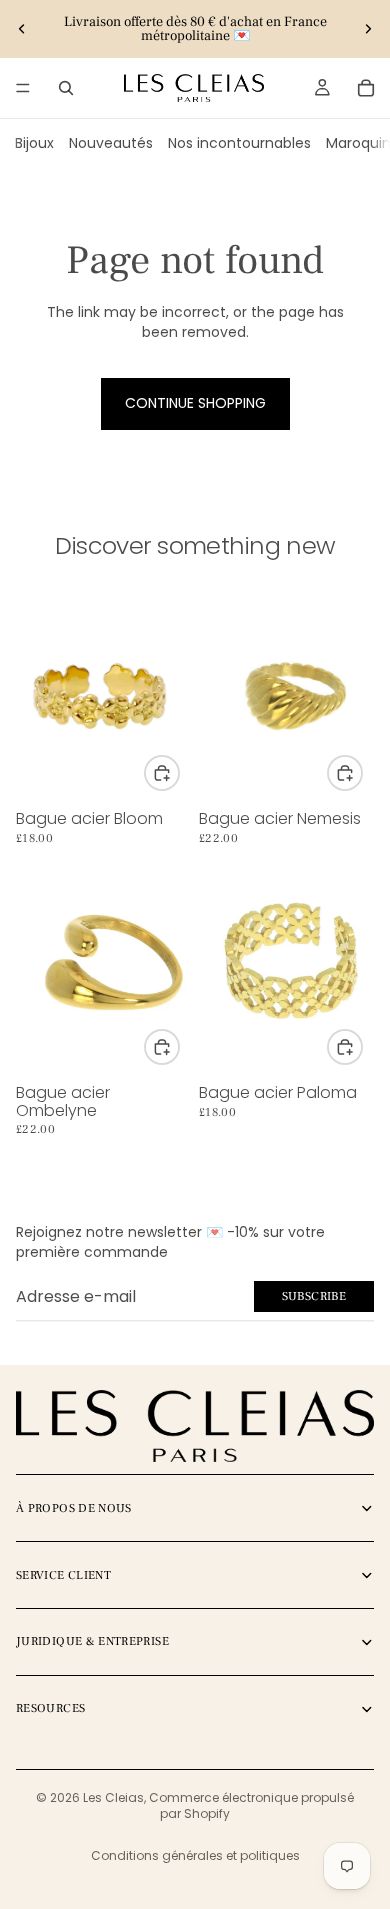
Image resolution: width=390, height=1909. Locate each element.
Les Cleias (113, 1797)
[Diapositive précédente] (22, 29)
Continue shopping (195, 403)
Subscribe (314, 1296)
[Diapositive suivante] (368, 29)
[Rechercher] (66, 88)
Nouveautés (111, 143)
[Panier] (366, 88)
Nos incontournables (239, 143)
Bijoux (34, 143)
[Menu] (23, 88)
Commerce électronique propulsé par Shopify (251, 1806)
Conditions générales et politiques (195, 1855)
